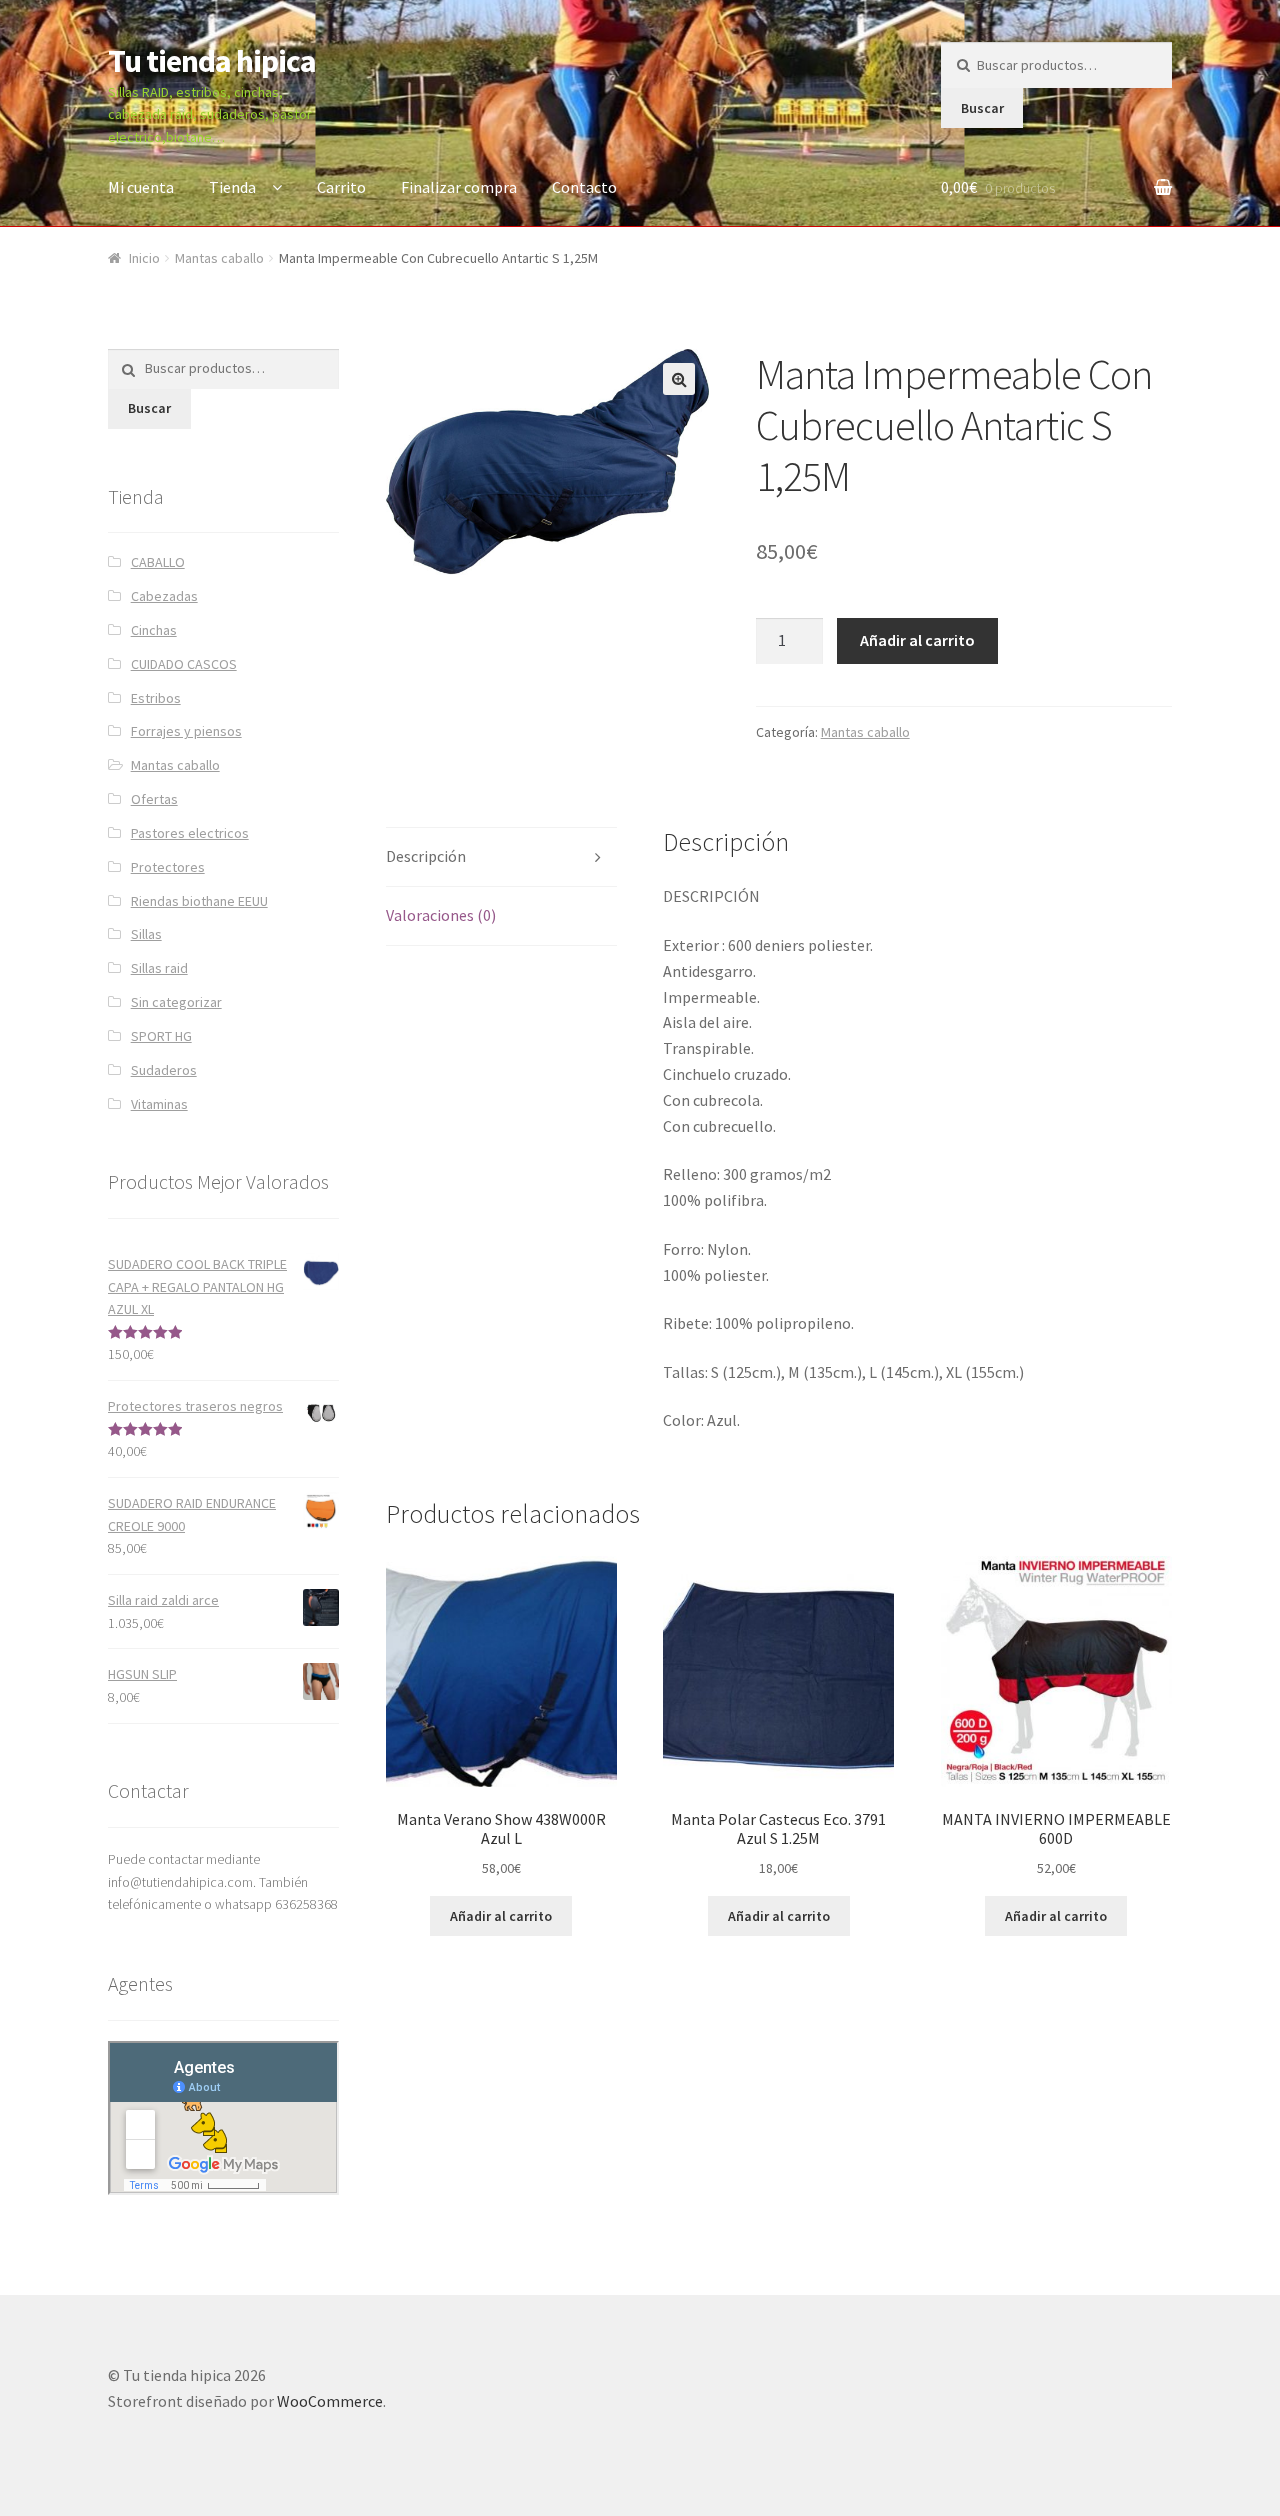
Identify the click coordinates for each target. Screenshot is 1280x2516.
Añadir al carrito (917, 640)
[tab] (501, 857)
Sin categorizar (176, 1002)
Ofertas (154, 799)
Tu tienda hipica (212, 61)
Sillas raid (159, 968)
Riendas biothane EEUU (199, 901)
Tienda (232, 187)
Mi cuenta (141, 187)
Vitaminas (159, 1104)
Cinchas (154, 630)
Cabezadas (164, 596)
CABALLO (158, 562)
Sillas (146, 934)
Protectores (168, 867)
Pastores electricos (190, 833)
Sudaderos (164, 1070)
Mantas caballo (219, 258)
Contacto (584, 187)
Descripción (426, 856)
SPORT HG (161, 1036)
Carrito (341, 187)
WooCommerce (330, 2401)
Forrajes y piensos (186, 731)
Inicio (144, 258)
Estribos (156, 698)
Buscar (982, 108)
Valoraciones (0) (441, 915)
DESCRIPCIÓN (711, 896)
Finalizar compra (459, 187)
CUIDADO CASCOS (184, 664)
